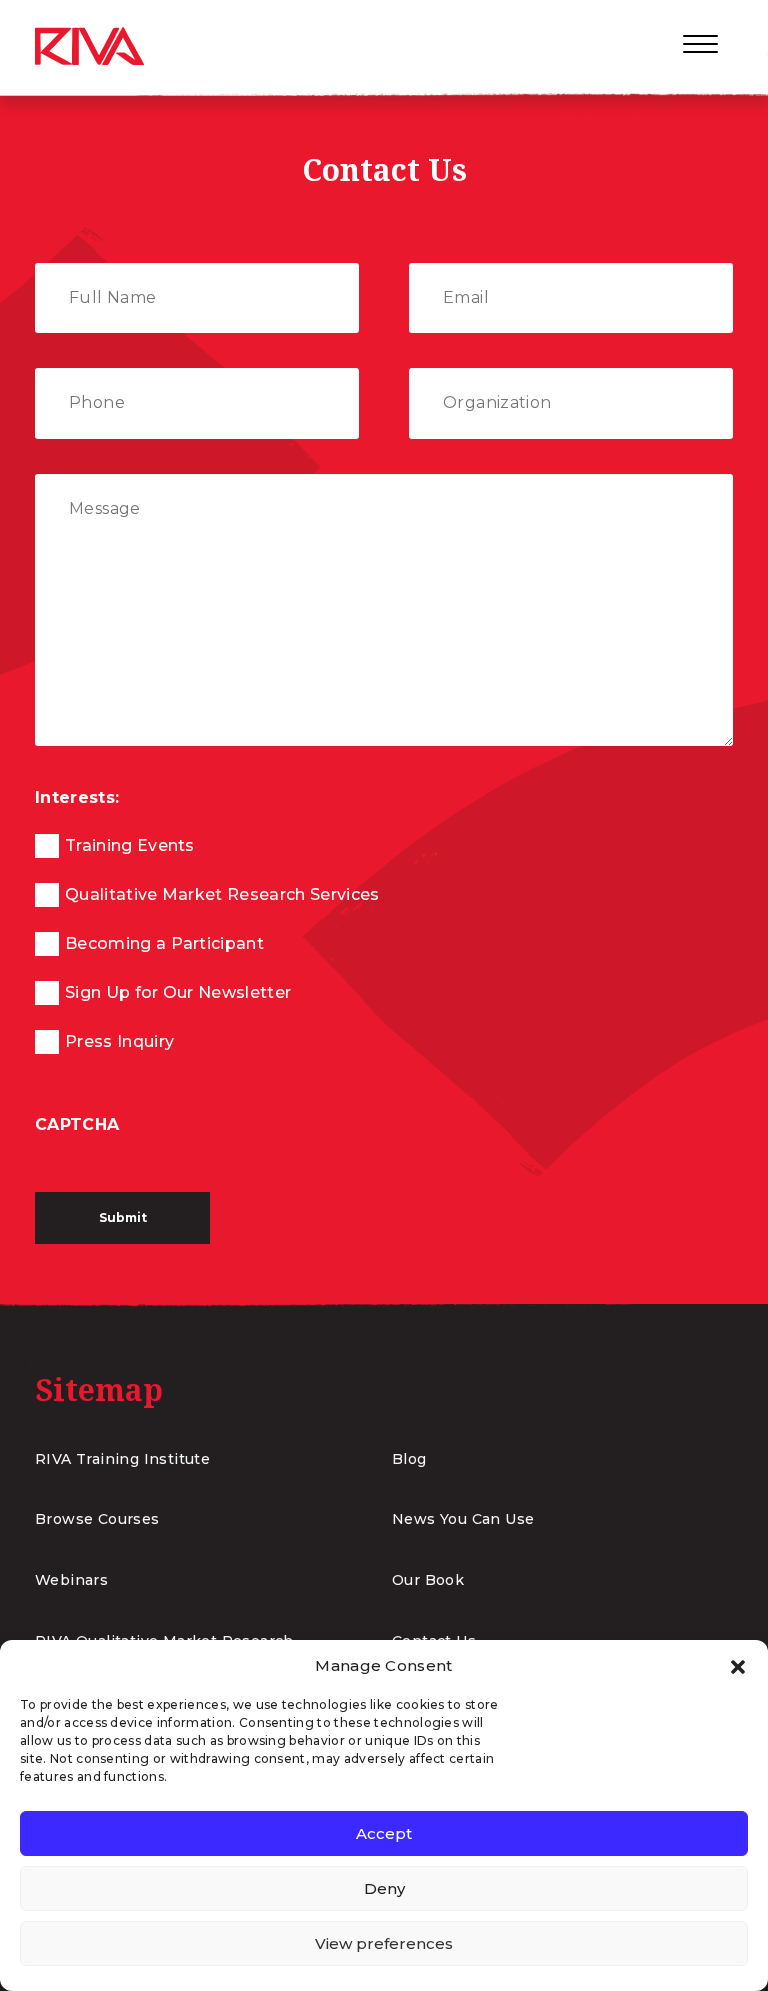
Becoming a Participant (164, 943)
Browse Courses (97, 1519)
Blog (409, 1459)
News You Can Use (463, 1519)
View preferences (384, 1943)
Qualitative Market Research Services (222, 894)
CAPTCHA (77, 1124)
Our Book (428, 1580)
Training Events (130, 845)
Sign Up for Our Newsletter (178, 992)
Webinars (71, 1580)
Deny (384, 1888)
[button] (738, 1666)
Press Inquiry (119, 1041)
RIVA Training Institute (122, 1459)
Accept (384, 1833)
